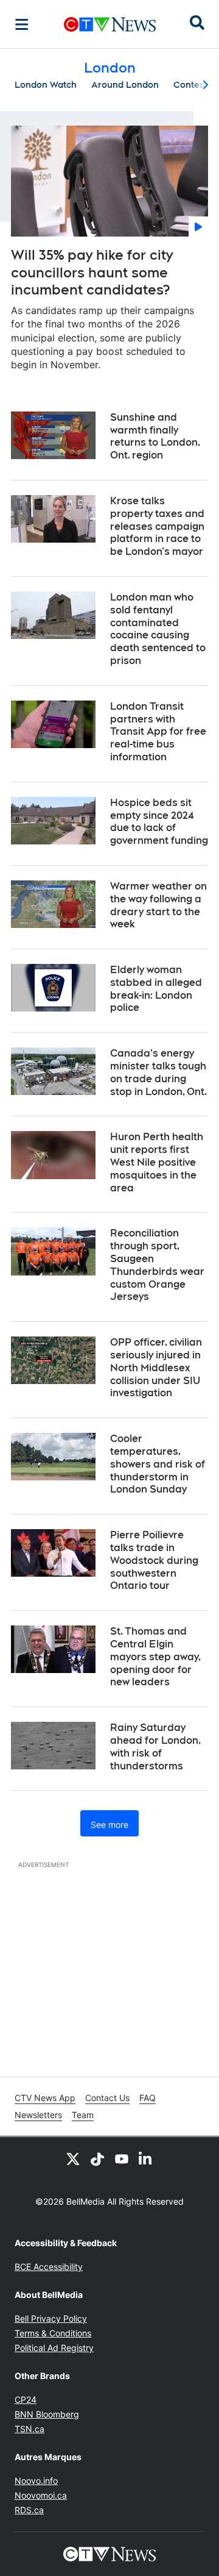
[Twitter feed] (73, 2159)
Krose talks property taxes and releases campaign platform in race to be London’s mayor (157, 526)
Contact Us (107, 2098)
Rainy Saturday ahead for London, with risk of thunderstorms (155, 1746)
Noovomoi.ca (41, 2495)
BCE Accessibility (49, 2267)
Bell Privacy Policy (51, 2318)
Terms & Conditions (53, 2333)
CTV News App (45, 2098)
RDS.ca (29, 2510)
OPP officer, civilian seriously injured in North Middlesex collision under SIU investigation (156, 1368)
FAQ (148, 2098)
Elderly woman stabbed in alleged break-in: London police (156, 989)
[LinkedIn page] (146, 2159)
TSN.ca (30, 2429)
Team (83, 2115)
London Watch (46, 85)
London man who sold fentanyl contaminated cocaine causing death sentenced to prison (158, 629)
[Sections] (22, 24)
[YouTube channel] (122, 2159)
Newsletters (38, 2115)
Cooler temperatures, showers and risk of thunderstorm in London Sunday (158, 1464)
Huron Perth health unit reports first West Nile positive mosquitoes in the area (157, 1162)
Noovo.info (36, 2481)
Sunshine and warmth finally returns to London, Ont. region (155, 436)
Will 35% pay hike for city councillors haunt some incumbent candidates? (92, 272)
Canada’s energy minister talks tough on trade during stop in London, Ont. (158, 1072)
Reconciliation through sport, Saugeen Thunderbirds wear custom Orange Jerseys (157, 1265)
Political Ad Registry (54, 2348)
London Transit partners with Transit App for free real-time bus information (158, 732)
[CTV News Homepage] (110, 24)
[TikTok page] (97, 2159)
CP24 (26, 2399)
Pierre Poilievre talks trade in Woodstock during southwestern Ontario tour (154, 1560)
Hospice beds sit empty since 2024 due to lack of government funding (159, 822)
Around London (125, 85)
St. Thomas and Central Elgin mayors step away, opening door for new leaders (155, 1657)
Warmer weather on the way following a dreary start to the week (158, 905)
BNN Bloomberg (47, 2414)
